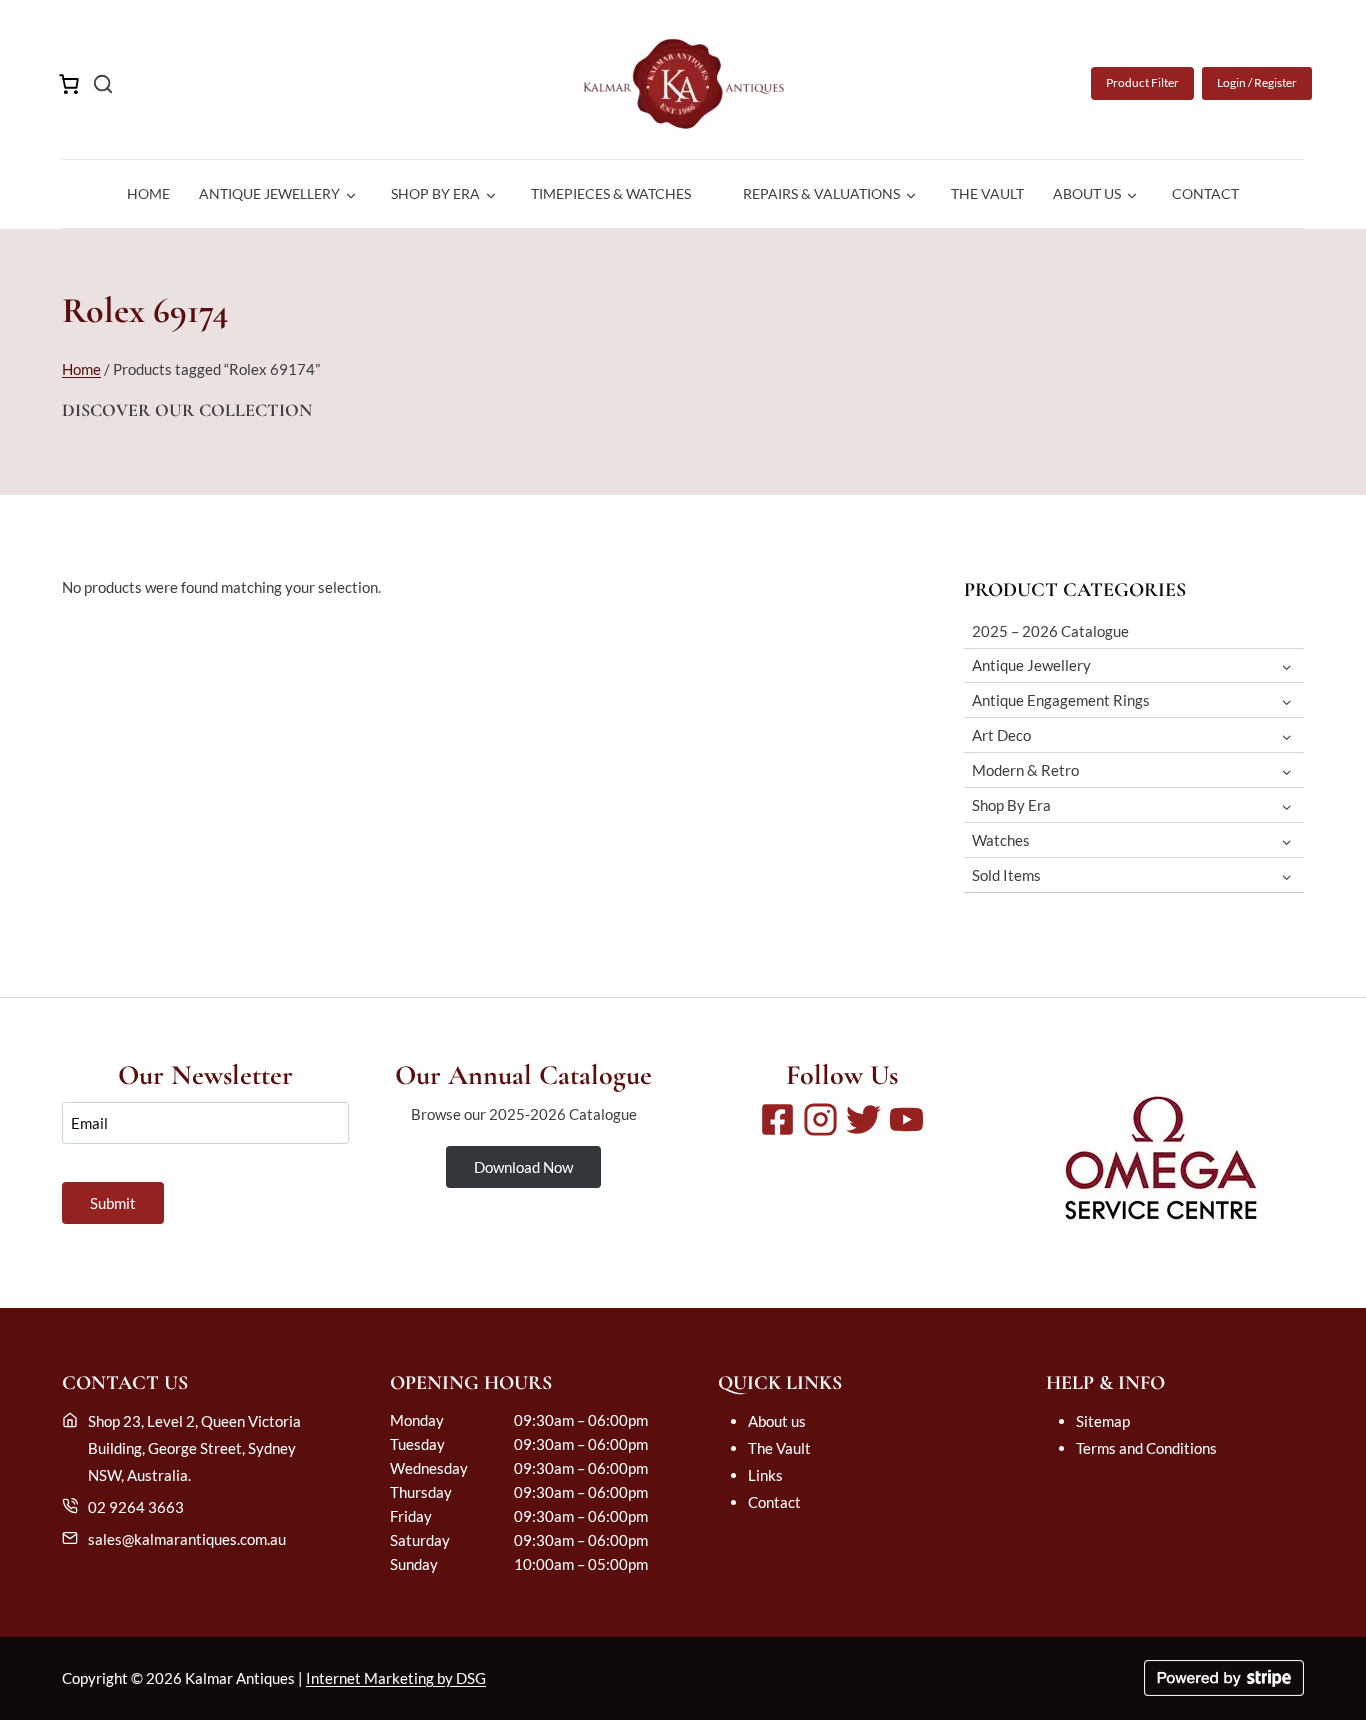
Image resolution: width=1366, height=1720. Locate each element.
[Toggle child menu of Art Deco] (1287, 735)
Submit (113, 1203)
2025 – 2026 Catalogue (1050, 631)
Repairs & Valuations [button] (821, 193)
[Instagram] (820, 1119)
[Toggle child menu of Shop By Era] (1287, 805)
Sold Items (1006, 875)
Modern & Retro (1025, 770)
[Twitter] (863, 1119)
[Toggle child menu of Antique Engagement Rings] (1287, 700)
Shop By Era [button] (435, 193)
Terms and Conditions (1146, 1448)
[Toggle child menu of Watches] (1287, 840)
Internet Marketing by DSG (396, 1678)
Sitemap (1103, 1421)
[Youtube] (906, 1119)
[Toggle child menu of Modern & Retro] (1287, 770)
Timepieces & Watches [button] (611, 193)
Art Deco (1001, 735)
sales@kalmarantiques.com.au (187, 1539)
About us (777, 1421)
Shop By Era (1011, 805)
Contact (1205, 193)
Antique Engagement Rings (1061, 700)
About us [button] (1087, 193)
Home (148, 193)
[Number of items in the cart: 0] (69, 84)
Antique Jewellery (1031, 665)
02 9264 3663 (136, 1507)
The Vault (987, 193)
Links (765, 1475)
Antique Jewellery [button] (269, 193)
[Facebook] (777, 1119)
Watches (1001, 840)
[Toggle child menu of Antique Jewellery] (1287, 665)
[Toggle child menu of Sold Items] (1287, 875)
